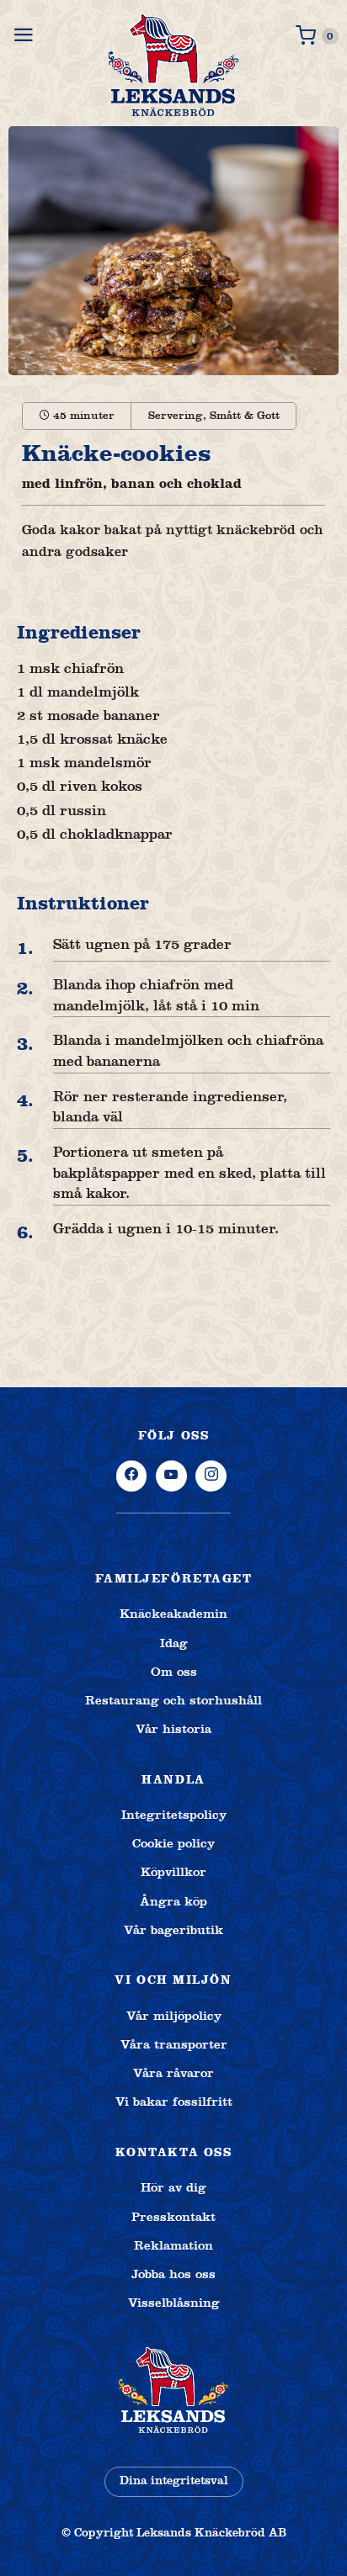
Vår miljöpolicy (174, 2016)
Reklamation (173, 2245)
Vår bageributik (173, 1930)
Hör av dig (173, 2187)
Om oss (174, 1672)
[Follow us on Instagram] (211, 1476)
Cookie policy (173, 1843)
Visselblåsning (174, 2303)
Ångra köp (173, 1901)
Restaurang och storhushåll (173, 1700)
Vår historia (173, 1729)
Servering (176, 416)
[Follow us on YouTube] (171, 1476)
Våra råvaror (173, 2073)
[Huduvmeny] (25, 35)
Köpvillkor (173, 1872)
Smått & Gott (245, 416)
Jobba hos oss (173, 2274)
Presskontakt (173, 2217)
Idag (174, 1643)
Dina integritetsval (174, 2481)
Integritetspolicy (174, 1815)
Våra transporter (174, 2044)
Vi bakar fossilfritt (174, 2102)
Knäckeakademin (173, 1614)
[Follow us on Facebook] (132, 1476)
